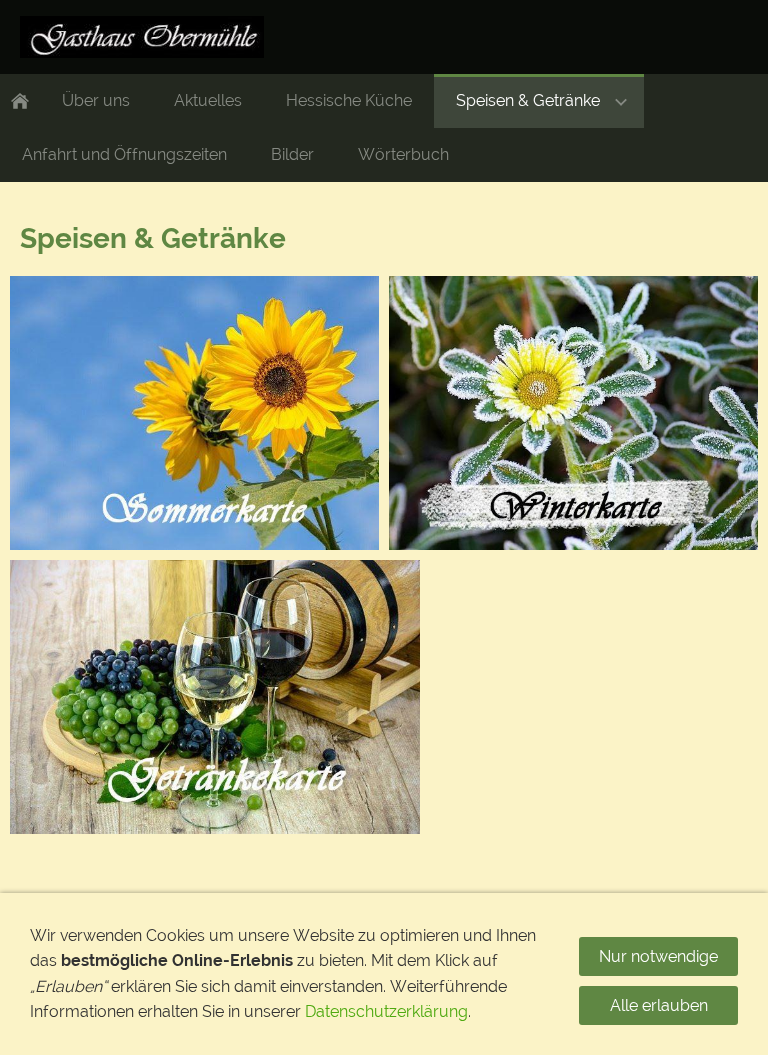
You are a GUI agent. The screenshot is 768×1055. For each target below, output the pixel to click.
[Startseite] (20, 101)
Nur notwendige (658, 956)
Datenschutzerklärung (386, 1011)
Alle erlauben (659, 1005)
